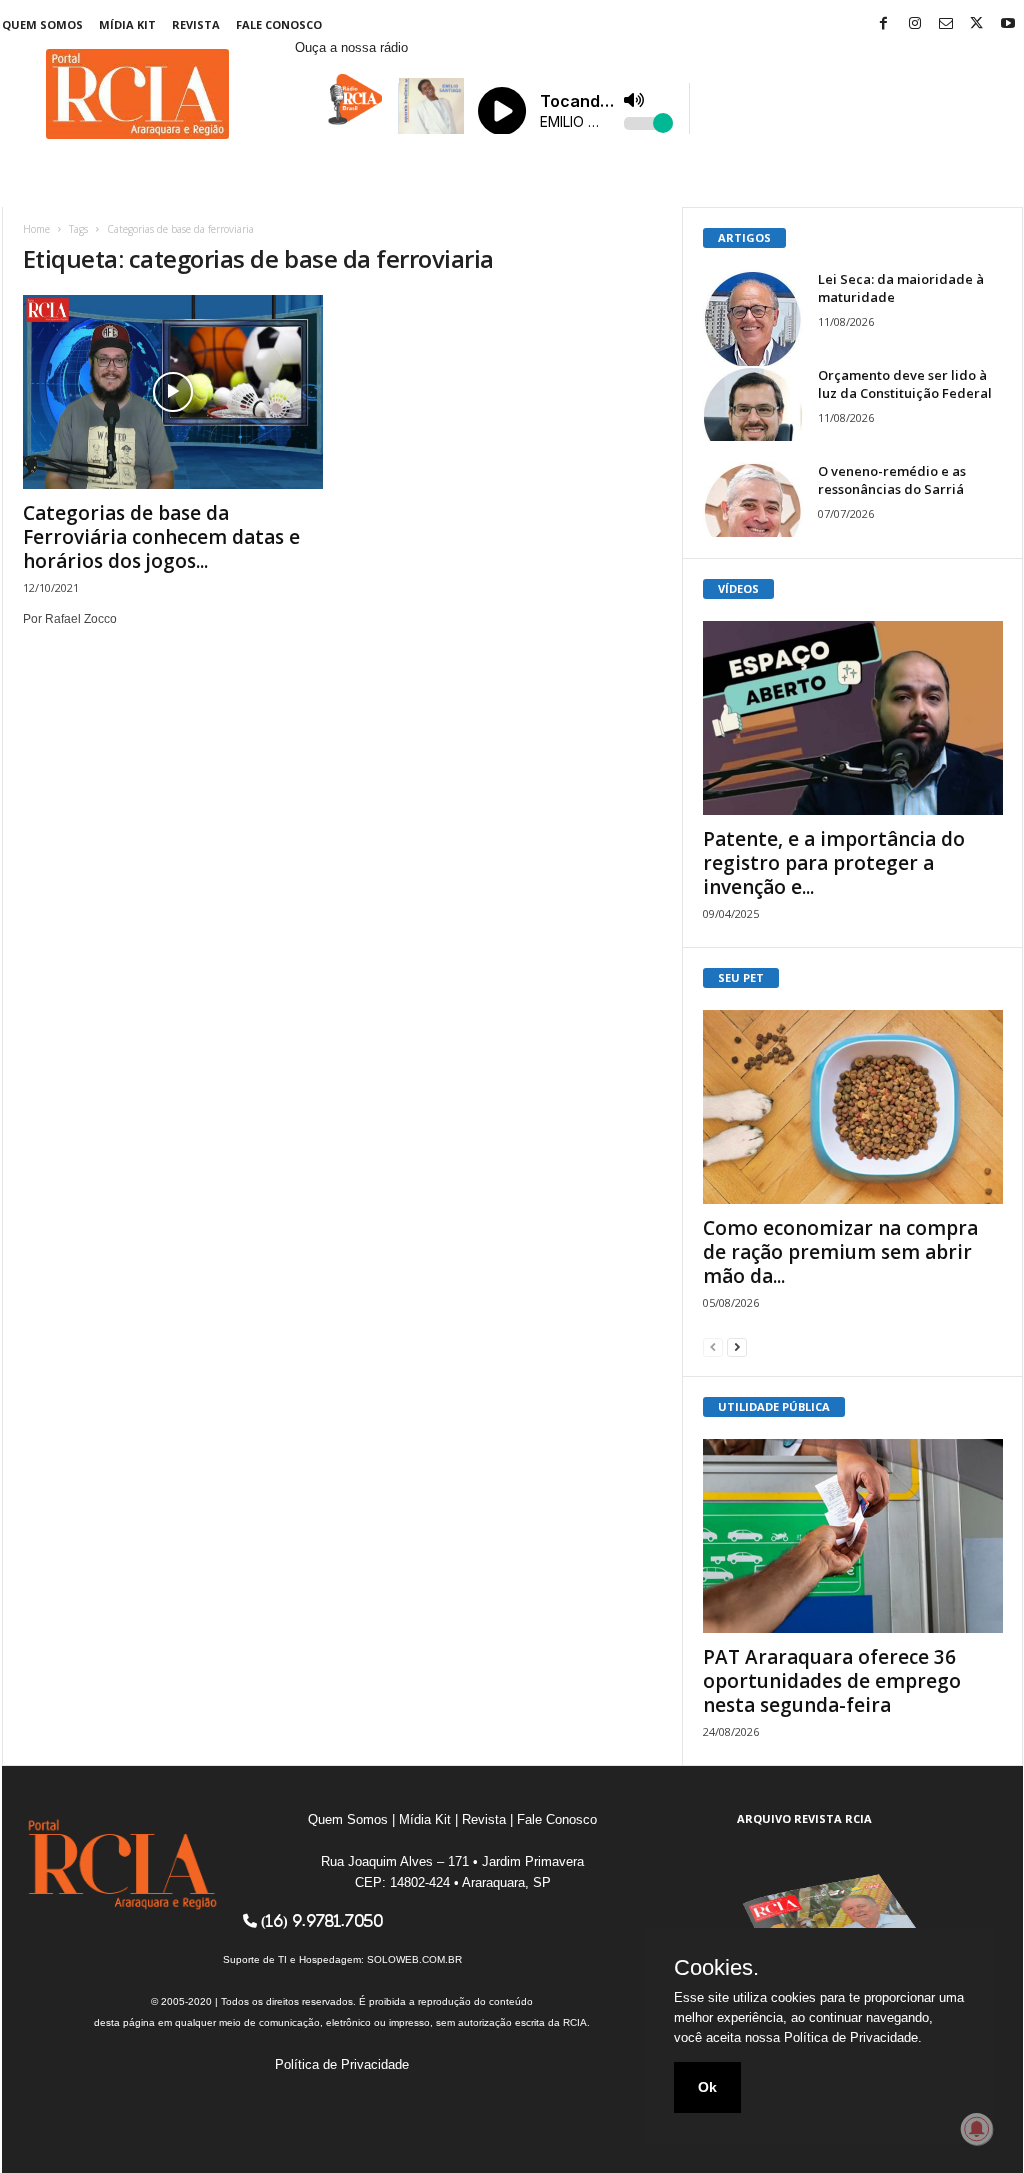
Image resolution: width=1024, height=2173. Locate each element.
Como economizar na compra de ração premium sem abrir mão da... (840, 1252)
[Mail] (946, 24)
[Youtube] (1008, 24)
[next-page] (737, 1346)
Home (36, 229)
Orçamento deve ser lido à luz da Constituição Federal (905, 384)
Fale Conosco (279, 24)
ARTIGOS (744, 237)
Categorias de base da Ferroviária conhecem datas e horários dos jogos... (161, 537)
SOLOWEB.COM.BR (414, 1959)
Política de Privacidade (342, 2064)
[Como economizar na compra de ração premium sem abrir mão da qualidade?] (853, 1107)
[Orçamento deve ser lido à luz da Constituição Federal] (753, 403)
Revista (196, 24)
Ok (707, 2087)
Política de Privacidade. (853, 2037)
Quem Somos (42, 24)
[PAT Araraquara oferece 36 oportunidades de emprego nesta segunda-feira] (853, 1536)
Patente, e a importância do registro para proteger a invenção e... (834, 863)
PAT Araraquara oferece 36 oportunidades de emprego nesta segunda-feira (832, 1681)
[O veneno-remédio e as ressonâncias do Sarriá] (753, 499)
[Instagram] (915, 24)
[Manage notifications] (977, 2129)
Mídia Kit (127, 24)
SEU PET (741, 977)
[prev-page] (713, 1346)
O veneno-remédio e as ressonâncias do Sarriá (892, 480)
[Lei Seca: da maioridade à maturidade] (753, 320)
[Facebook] (884, 24)
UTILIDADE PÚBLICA (774, 1406)
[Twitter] (977, 24)
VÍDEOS (738, 588)
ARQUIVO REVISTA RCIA (804, 1818)
